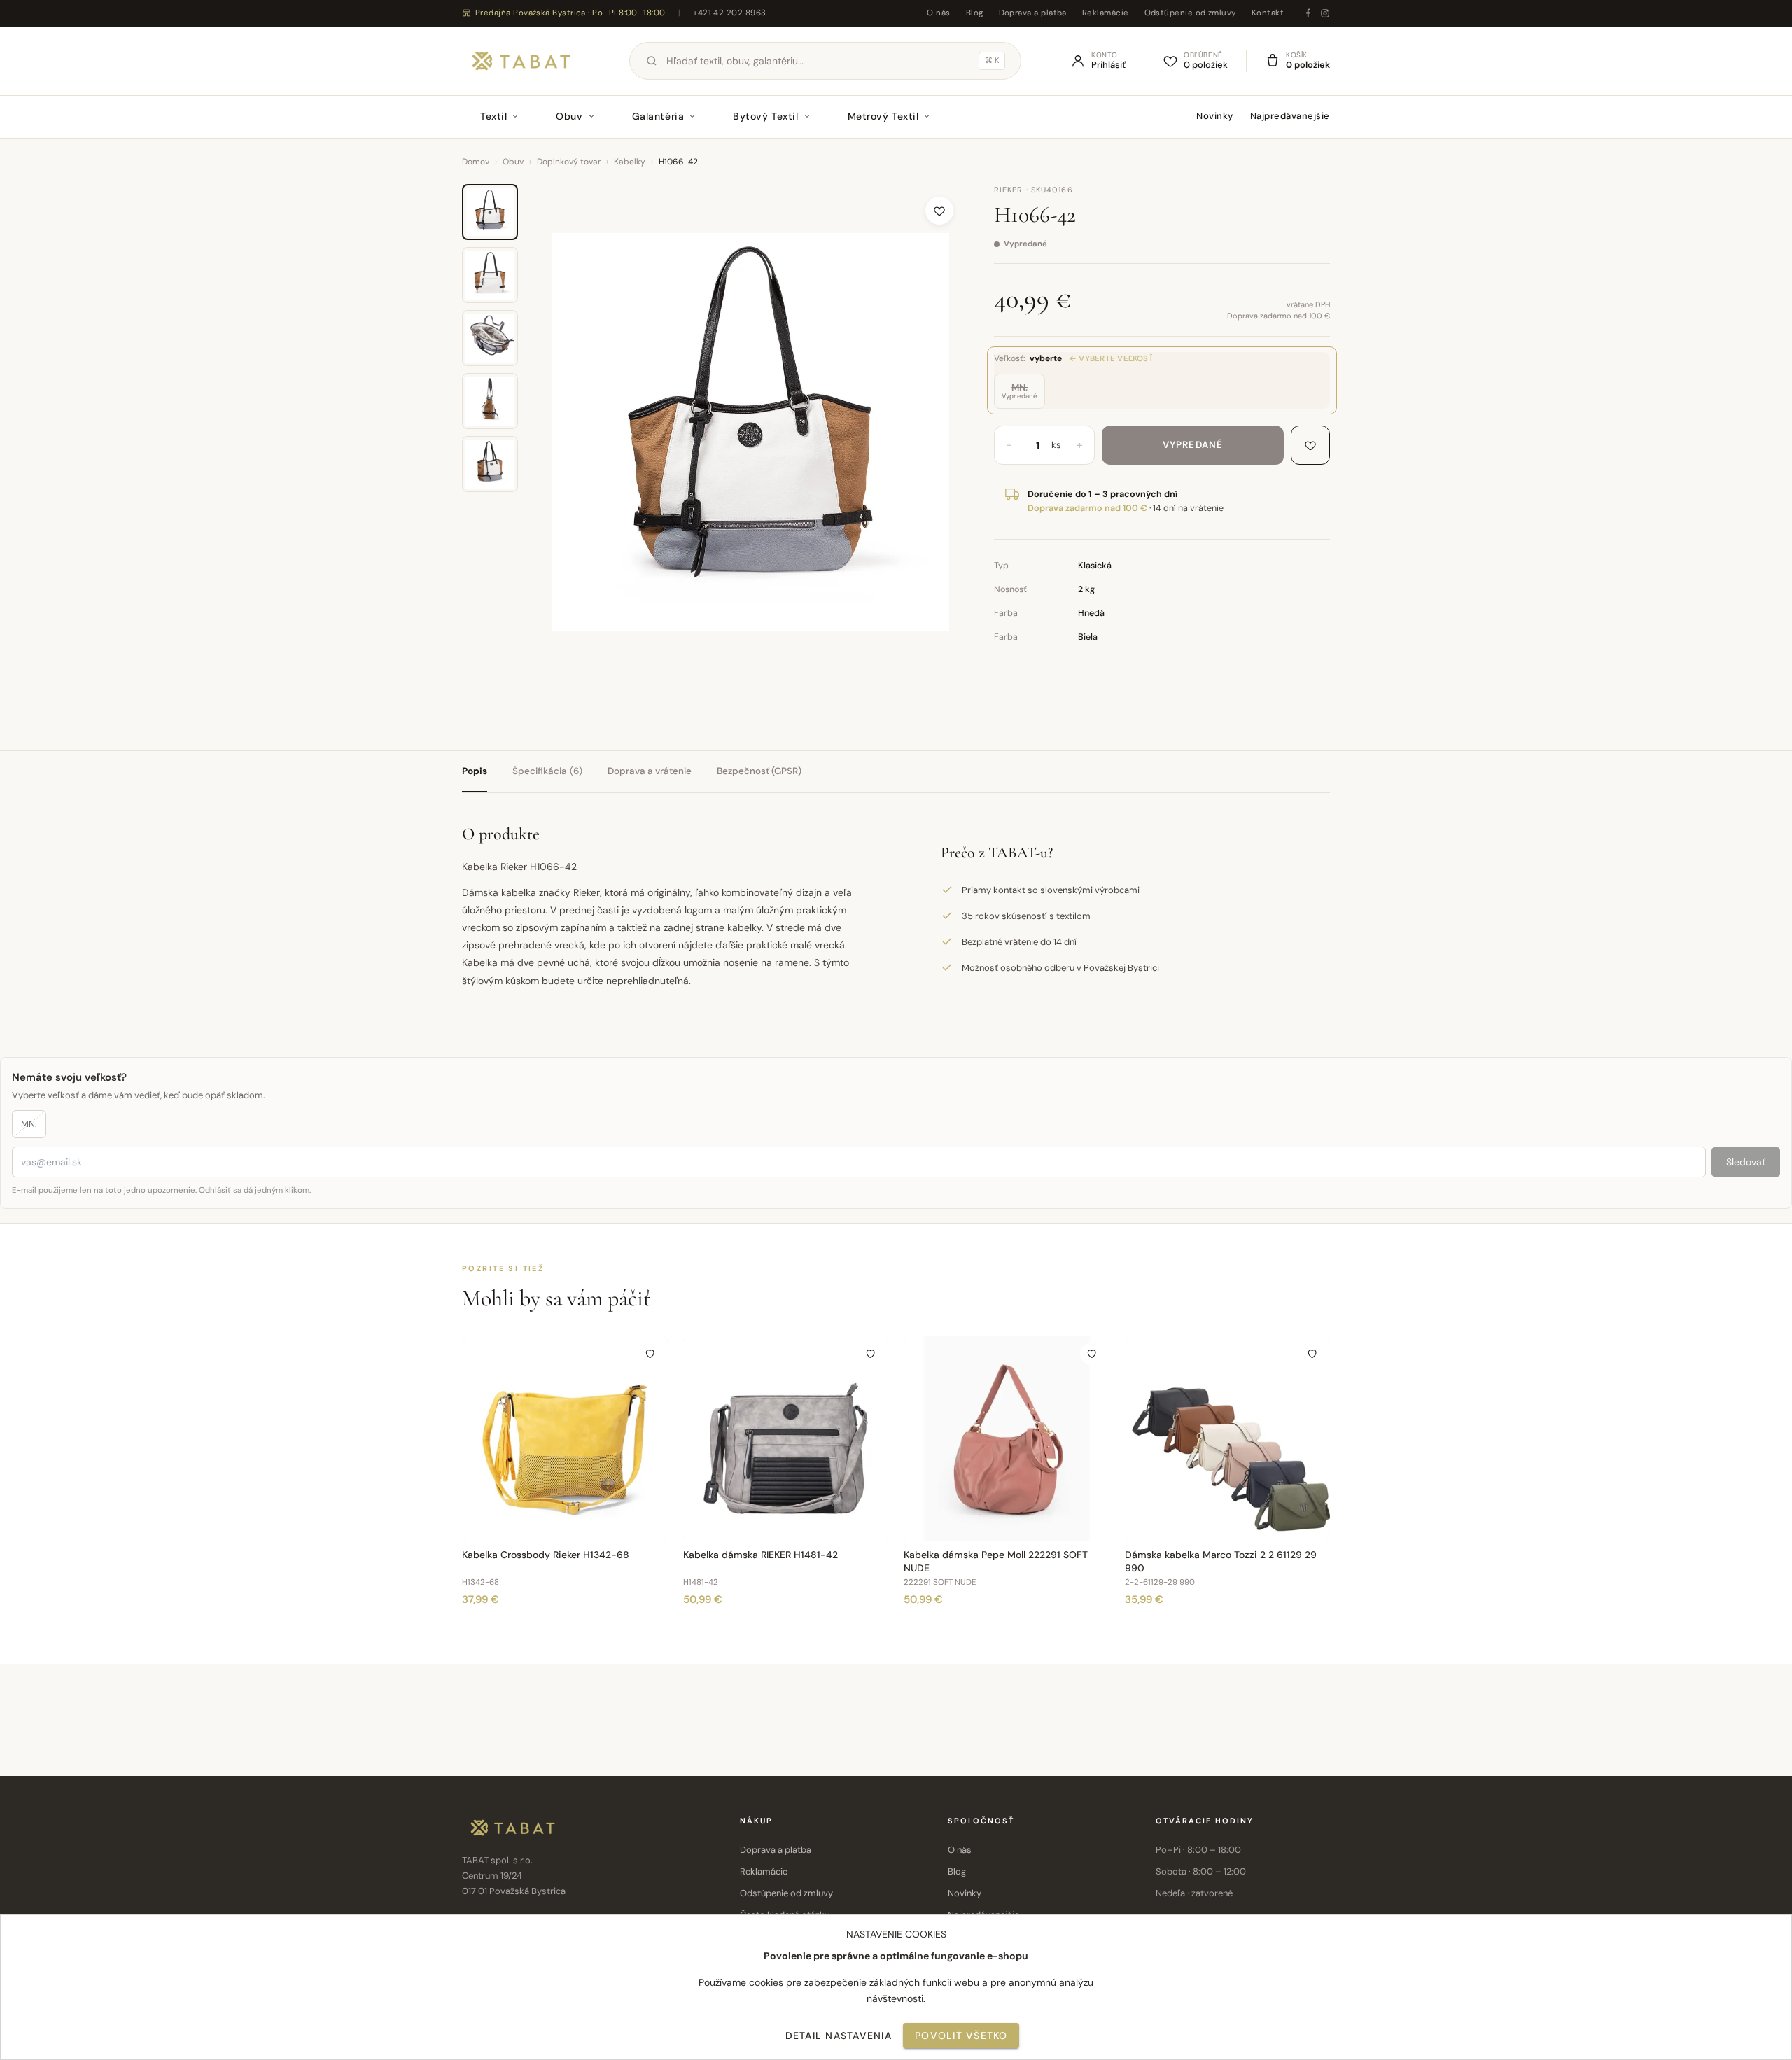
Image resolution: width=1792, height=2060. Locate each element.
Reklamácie (1106, 13)
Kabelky (630, 162)
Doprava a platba (1033, 13)
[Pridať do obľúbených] (939, 211)
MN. (29, 1124)
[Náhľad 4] (490, 401)
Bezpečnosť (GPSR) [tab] (759, 771)
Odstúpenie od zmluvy (1190, 13)
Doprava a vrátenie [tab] (650, 771)
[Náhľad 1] (490, 212)
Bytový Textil (765, 116)
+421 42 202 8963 (729, 13)
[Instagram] (1325, 13)
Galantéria (658, 116)
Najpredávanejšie (1290, 116)
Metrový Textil (883, 116)
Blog (975, 13)
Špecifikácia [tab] (547, 771)
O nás (938, 13)
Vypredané (1193, 445)
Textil (493, 116)
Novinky (1215, 116)
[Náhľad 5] (490, 464)
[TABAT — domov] (521, 61)
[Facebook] (1308, 13)
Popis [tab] (475, 771)
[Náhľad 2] (490, 275)
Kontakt (1268, 13)
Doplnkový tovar (569, 162)
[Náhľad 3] (490, 338)
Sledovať (1746, 1162)
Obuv (569, 116)
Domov (476, 162)
